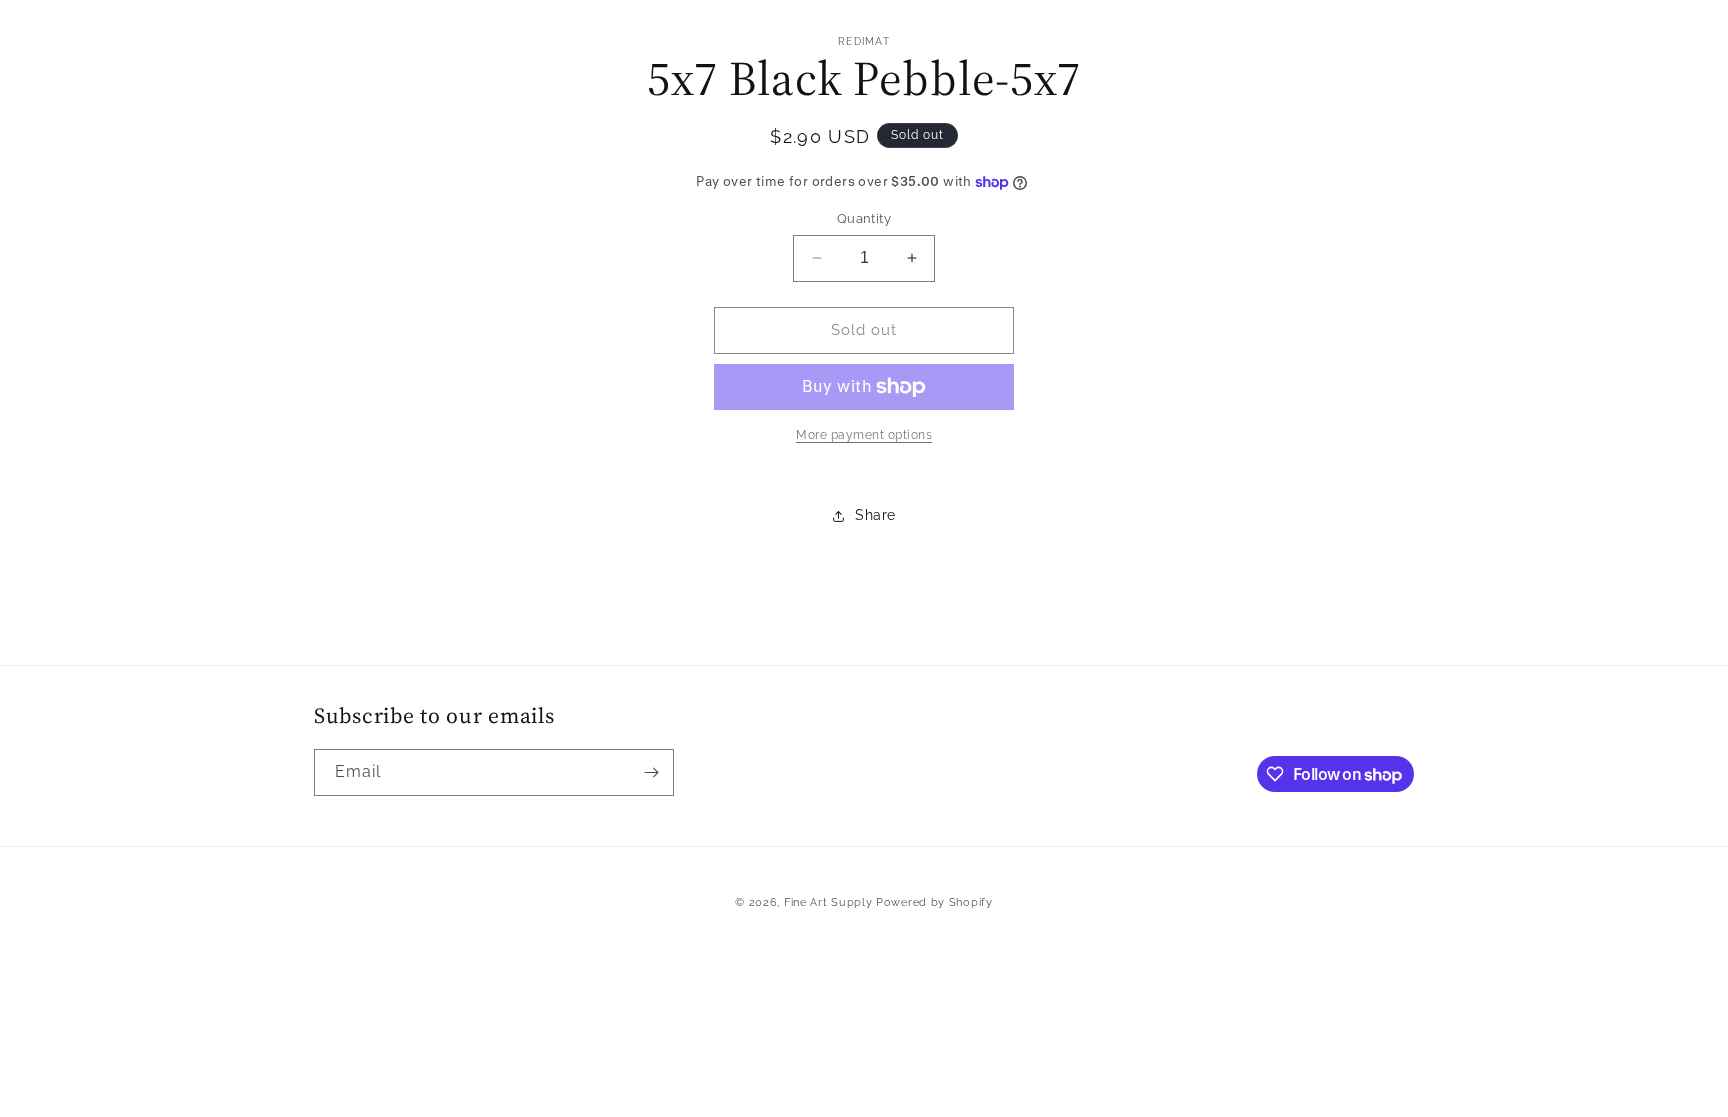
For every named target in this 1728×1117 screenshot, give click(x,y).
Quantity (864, 218)
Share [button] (875, 515)
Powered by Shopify (934, 902)
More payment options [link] (864, 435)
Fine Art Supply (828, 902)
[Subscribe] (651, 772)
